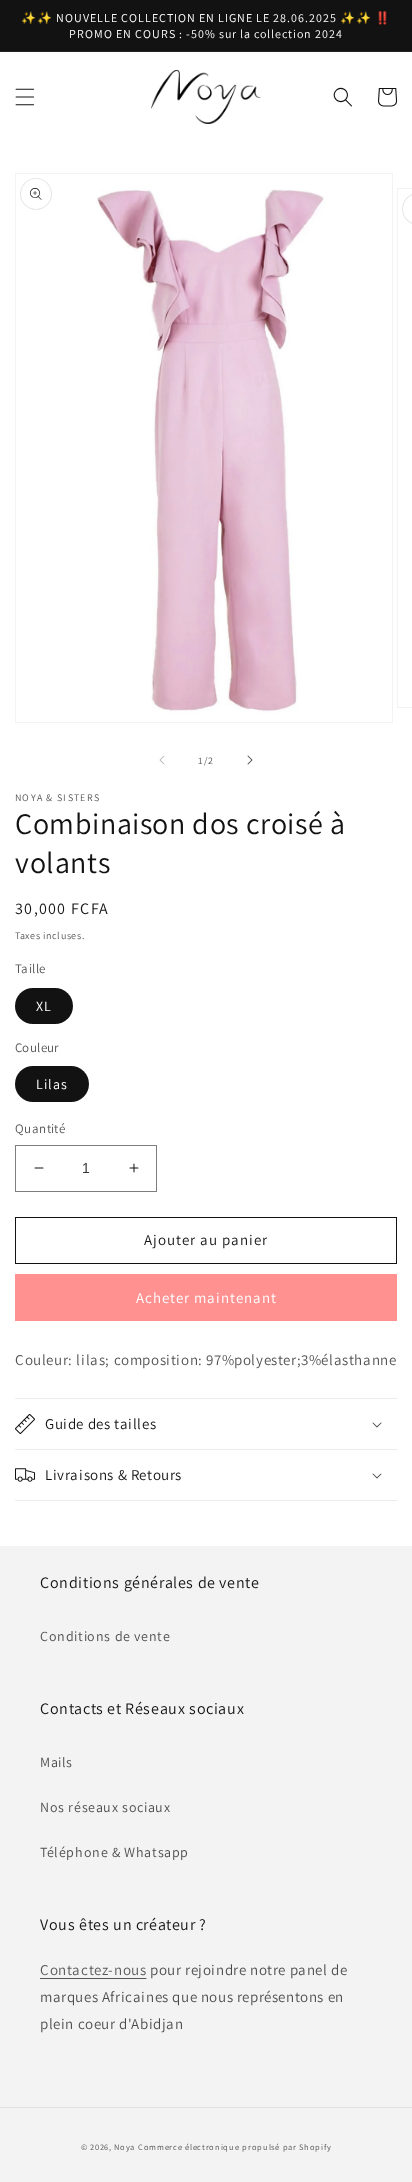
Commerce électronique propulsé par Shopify (234, 2146)
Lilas (52, 1084)
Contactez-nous (93, 1969)
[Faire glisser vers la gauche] (162, 760)
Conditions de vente (105, 1636)
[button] (25, 97)
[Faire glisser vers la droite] (250, 760)
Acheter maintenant (206, 1297)
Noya (124, 2146)
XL (44, 1006)
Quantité (40, 1128)
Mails (56, 1762)
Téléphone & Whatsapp (114, 1852)
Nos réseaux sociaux (105, 1807)
